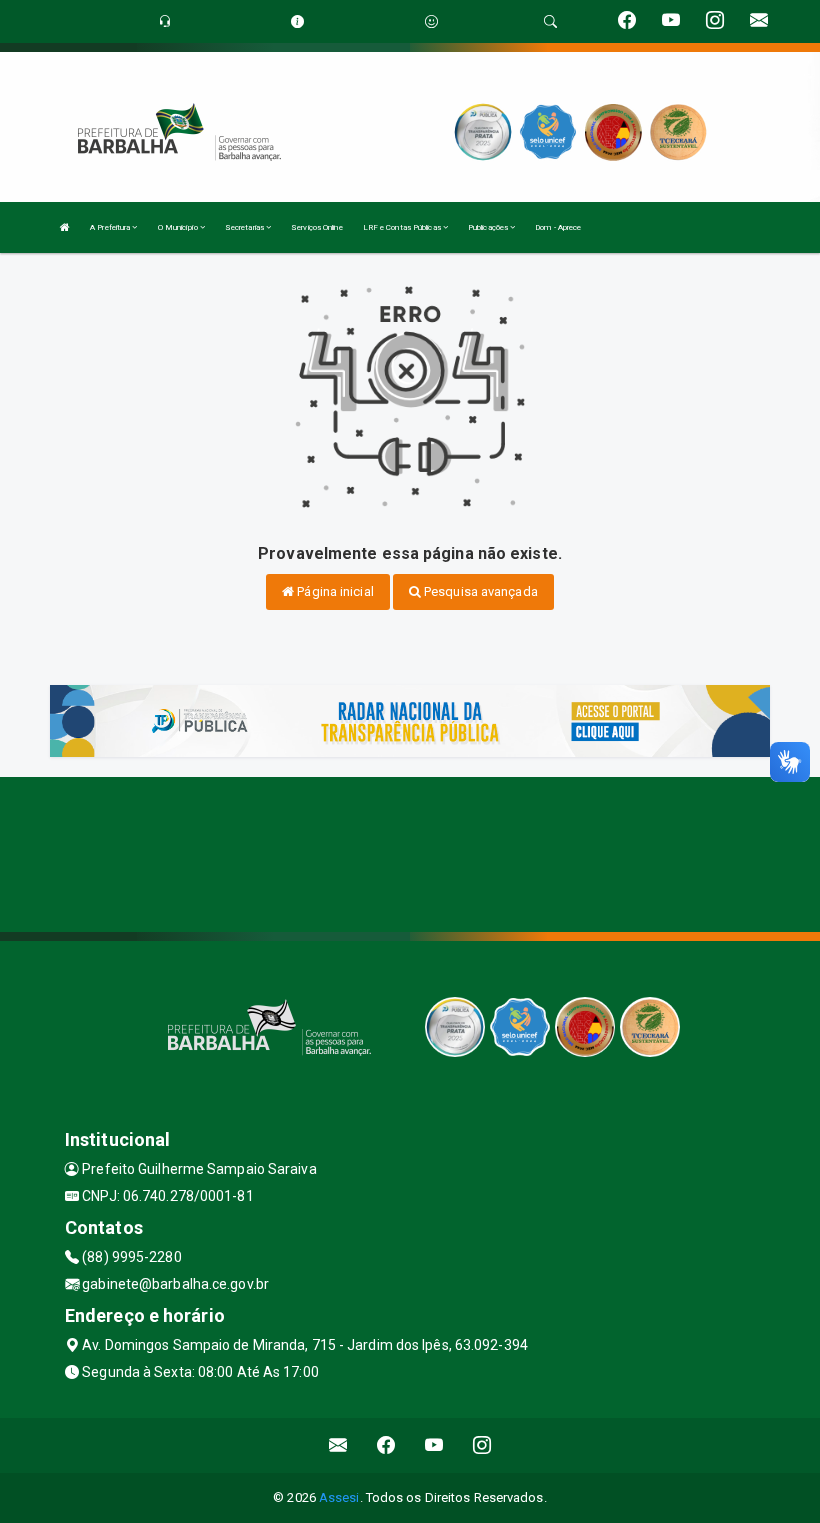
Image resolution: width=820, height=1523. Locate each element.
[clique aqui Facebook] (386, 1445)
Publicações (489, 227)
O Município (179, 227)
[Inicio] (65, 227)
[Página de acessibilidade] (431, 21)
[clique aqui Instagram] (482, 1445)
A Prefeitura (111, 227)
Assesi (339, 1497)
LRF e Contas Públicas (403, 227)
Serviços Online (317, 227)
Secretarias (245, 227)
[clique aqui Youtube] (434, 1445)
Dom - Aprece (558, 227)
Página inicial (334, 591)
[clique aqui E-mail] (338, 1445)
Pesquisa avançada (479, 591)
